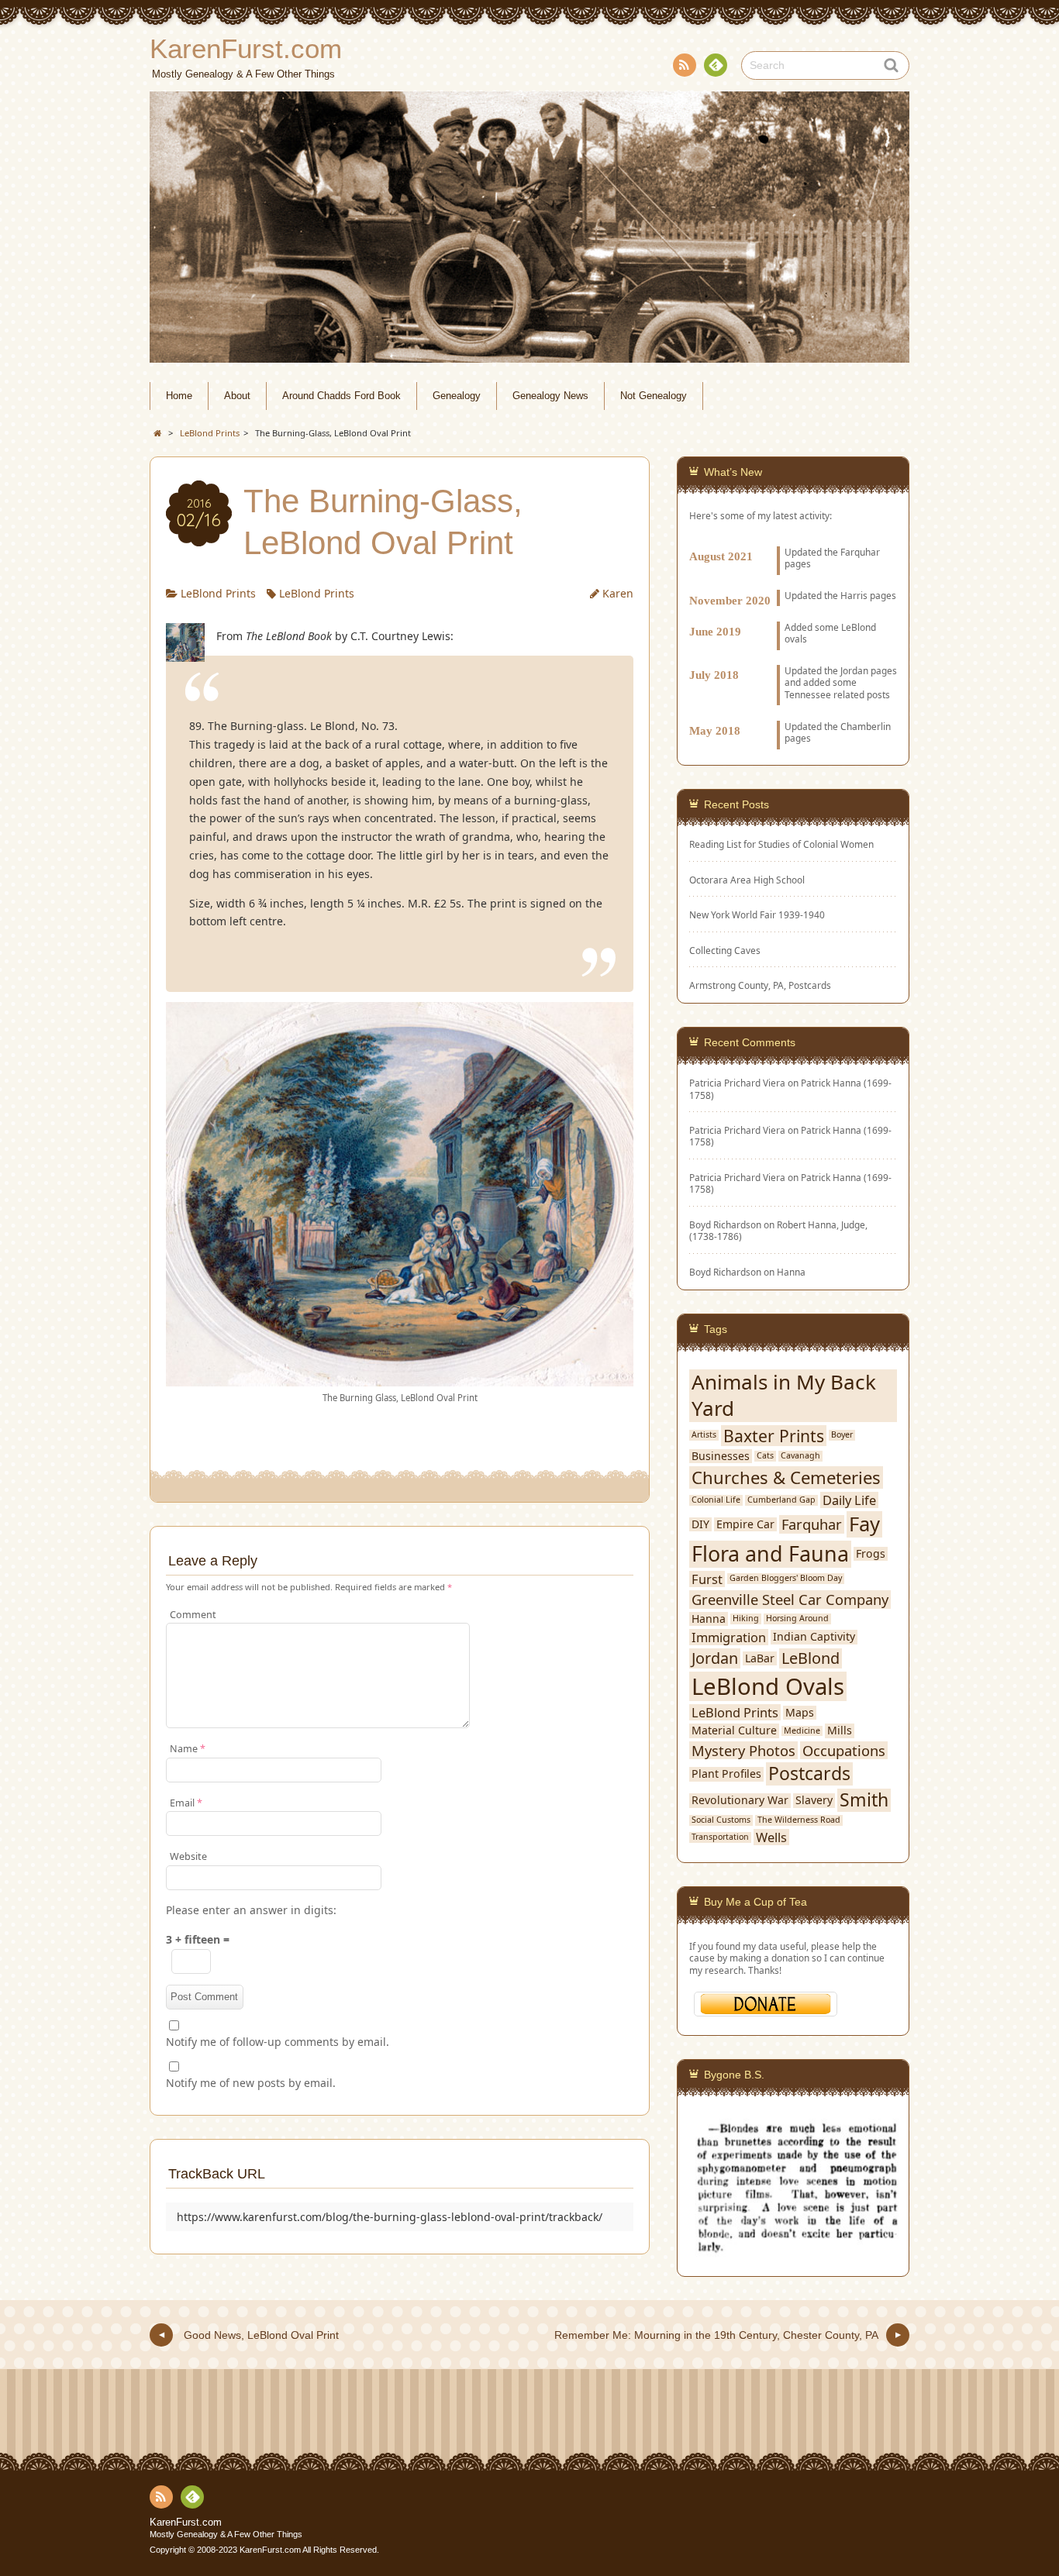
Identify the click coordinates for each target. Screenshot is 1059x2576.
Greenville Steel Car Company (790, 1600)
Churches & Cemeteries (786, 1477)
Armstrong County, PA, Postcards (760, 985)
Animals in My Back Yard (784, 1396)
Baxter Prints (774, 1436)
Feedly (716, 65)
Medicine (802, 1731)
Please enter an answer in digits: (251, 1910)
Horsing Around (797, 1619)
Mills (840, 1731)
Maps (800, 1713)
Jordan (854, 670)
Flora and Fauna (770, 1554)
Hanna (791, 1272)
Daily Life (849, 1500)
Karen (618, 593)
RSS (685, 65)
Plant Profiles (726, 1774)
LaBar (760, 1658)
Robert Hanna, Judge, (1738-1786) (778, 1230)
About (237, 396)
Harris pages (868, 595)
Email (186, 1803)
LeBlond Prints (218, 593)
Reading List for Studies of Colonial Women (781, 844)
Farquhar (812, 1524)
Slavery (814, 1800)
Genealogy (457, 396)
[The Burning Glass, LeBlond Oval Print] (400, 1378)
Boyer (842, 1435)
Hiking (746, 1619)
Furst (707, 1579)
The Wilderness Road (799, 1820)
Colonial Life (716, 1500)
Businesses (721, 1456)
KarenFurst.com (186, 2523)
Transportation (720, 1837)
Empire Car (745, 1524)
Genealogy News (550, 396)
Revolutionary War (740, 1800)
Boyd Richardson (725, 1272)
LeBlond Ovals (768, 1686)
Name (188, 1749)
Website (188, 1856)
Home (179, 396)
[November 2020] (793, 582)
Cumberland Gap (781, 1500)
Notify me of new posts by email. (251, 2083)
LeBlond (811, 1658)
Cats (765, 1456)
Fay (864, 1524)
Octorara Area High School (747, 880)
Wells (771, 1837)
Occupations (844, 1751)
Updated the (812, 595)
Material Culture (734, 1731)
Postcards (809, 1774)
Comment (193, 1615)
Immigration (729, 1637)
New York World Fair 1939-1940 (757, 915)
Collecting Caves (725, 951)
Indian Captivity (814, 1637)
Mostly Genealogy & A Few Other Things (226, 2534)
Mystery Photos (743, 1751)
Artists (704, 1435)
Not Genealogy (654, 396)
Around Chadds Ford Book (342, 396)
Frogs (871, 1554)
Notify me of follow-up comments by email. (278, 2042)
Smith (864, 1800)
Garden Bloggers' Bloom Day (786, 1578)
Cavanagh (800, 1456)
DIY (700, 1524)
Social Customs (721, 1820)
